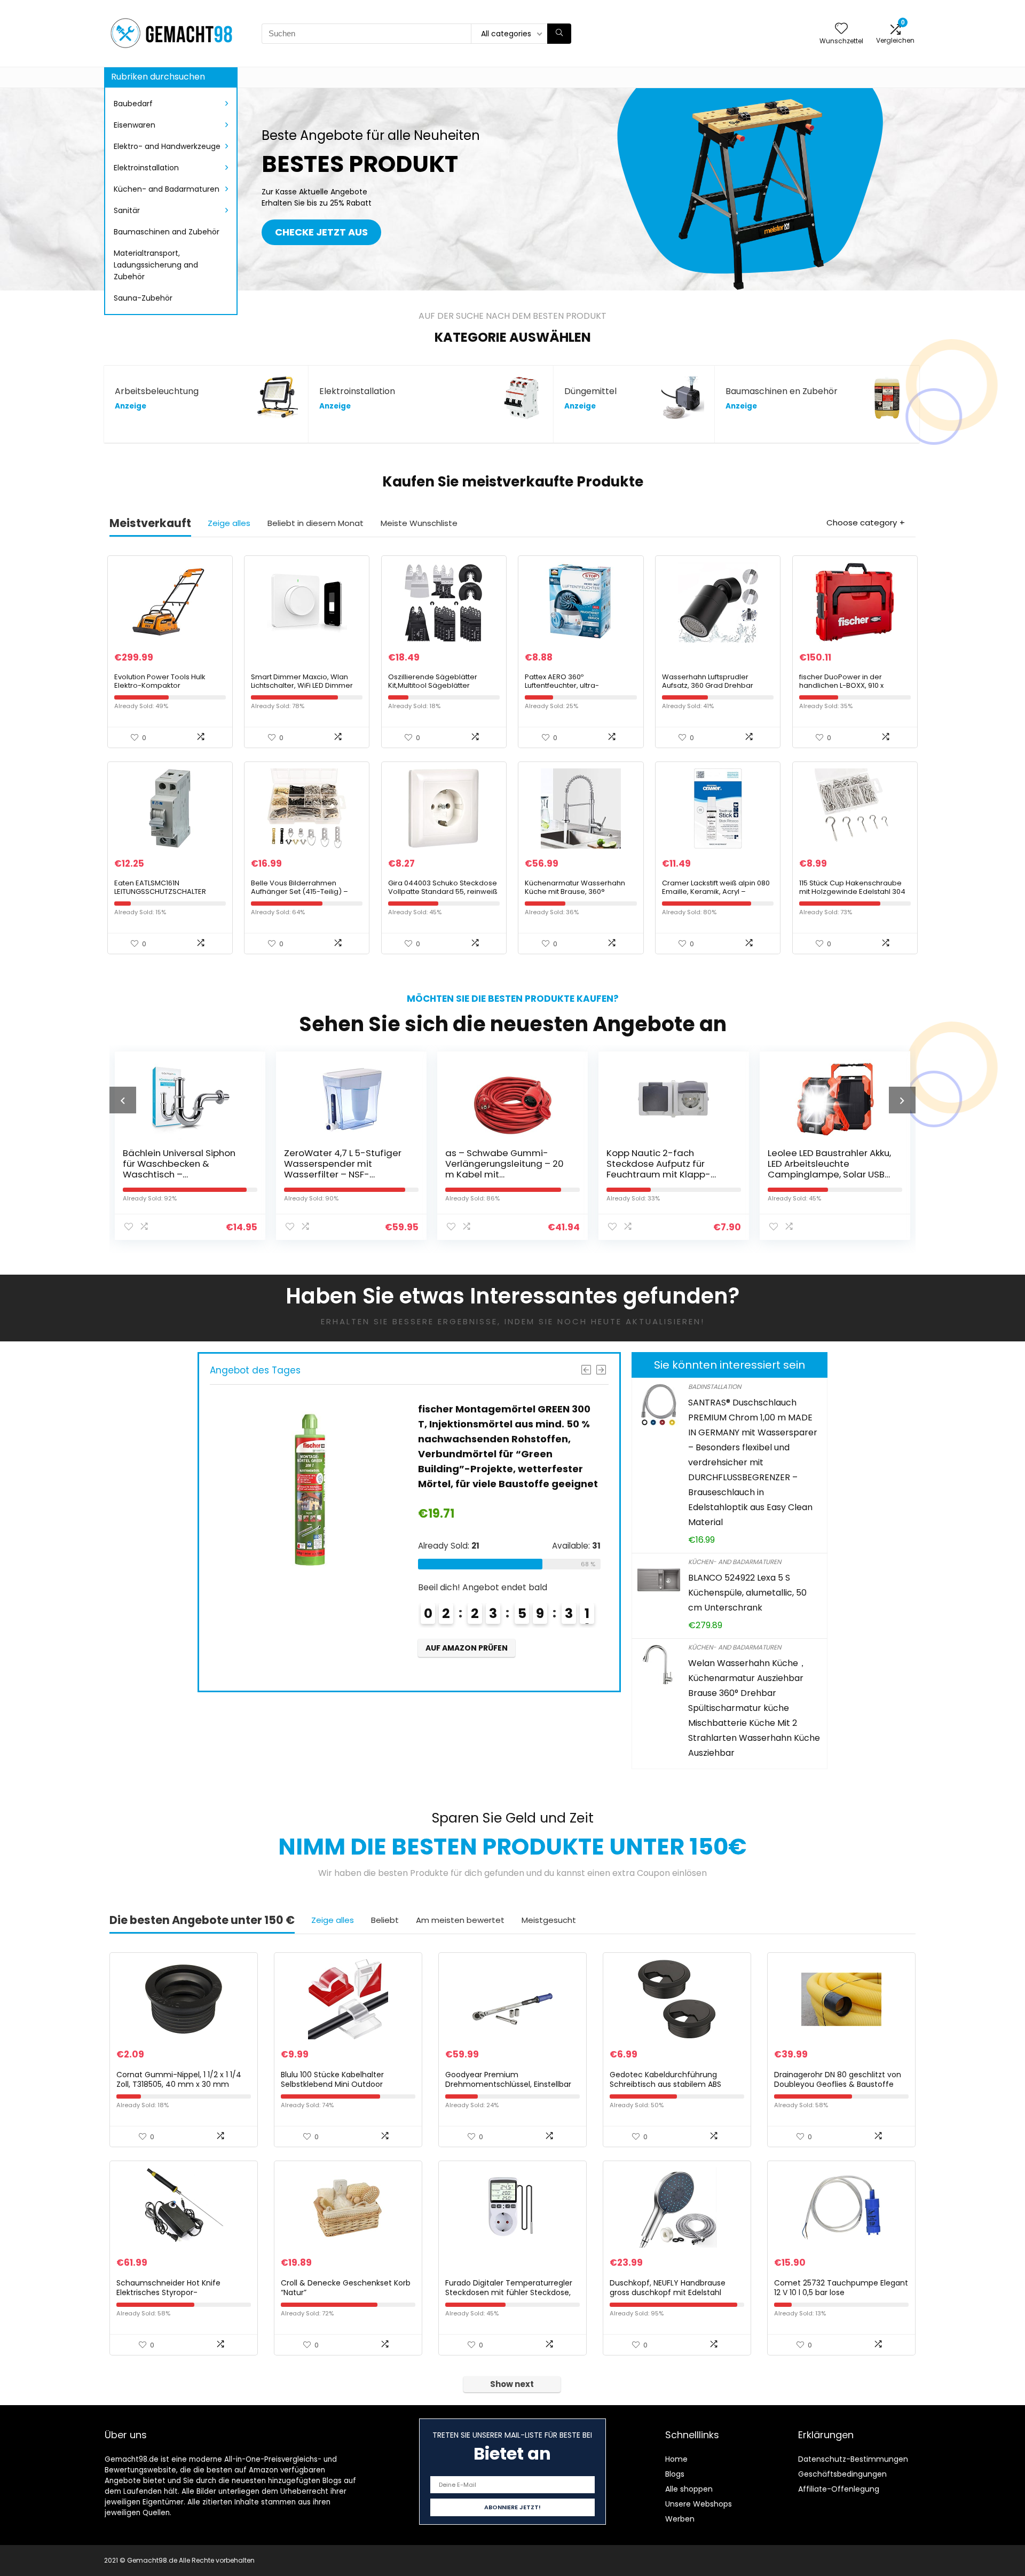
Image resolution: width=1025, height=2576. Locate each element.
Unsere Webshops (699, 2504)
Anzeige (131, 406)
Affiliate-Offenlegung (839, 2489)
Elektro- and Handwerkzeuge (167, 146)
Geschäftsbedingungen (842, 2474)
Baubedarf (133, 104)
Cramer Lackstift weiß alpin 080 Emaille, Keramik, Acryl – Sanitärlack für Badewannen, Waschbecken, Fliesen (716, 896)
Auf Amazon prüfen (467, 1663)
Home (676, 2459)
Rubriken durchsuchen (158, 77)
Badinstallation (715, 1387)
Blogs (675, 2474)
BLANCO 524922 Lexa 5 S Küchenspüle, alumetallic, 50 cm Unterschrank (747, 1593)
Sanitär (127, 210)
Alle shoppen (689, 2489)
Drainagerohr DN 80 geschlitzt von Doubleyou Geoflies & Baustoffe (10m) (838, 2084)
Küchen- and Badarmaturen (167, 189)
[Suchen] (559, 34)
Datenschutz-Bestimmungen (853, 2459)
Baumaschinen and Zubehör (167, 232)
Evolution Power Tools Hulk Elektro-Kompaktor (160, 681)
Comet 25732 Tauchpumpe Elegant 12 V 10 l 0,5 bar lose (841, 2288)
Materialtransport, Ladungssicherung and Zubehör (156, 265)
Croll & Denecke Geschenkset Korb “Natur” (346, 2288)
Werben (680, 2519)
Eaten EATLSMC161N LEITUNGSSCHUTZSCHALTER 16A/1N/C (160, 892)
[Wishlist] (841, 29)
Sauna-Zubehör (143, 298)
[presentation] (123, 1100)
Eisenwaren (135, 125)
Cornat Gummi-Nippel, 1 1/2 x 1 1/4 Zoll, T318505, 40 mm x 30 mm (179, 2079)
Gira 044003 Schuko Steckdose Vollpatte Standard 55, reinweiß (443, 887)
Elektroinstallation (146, 168)
